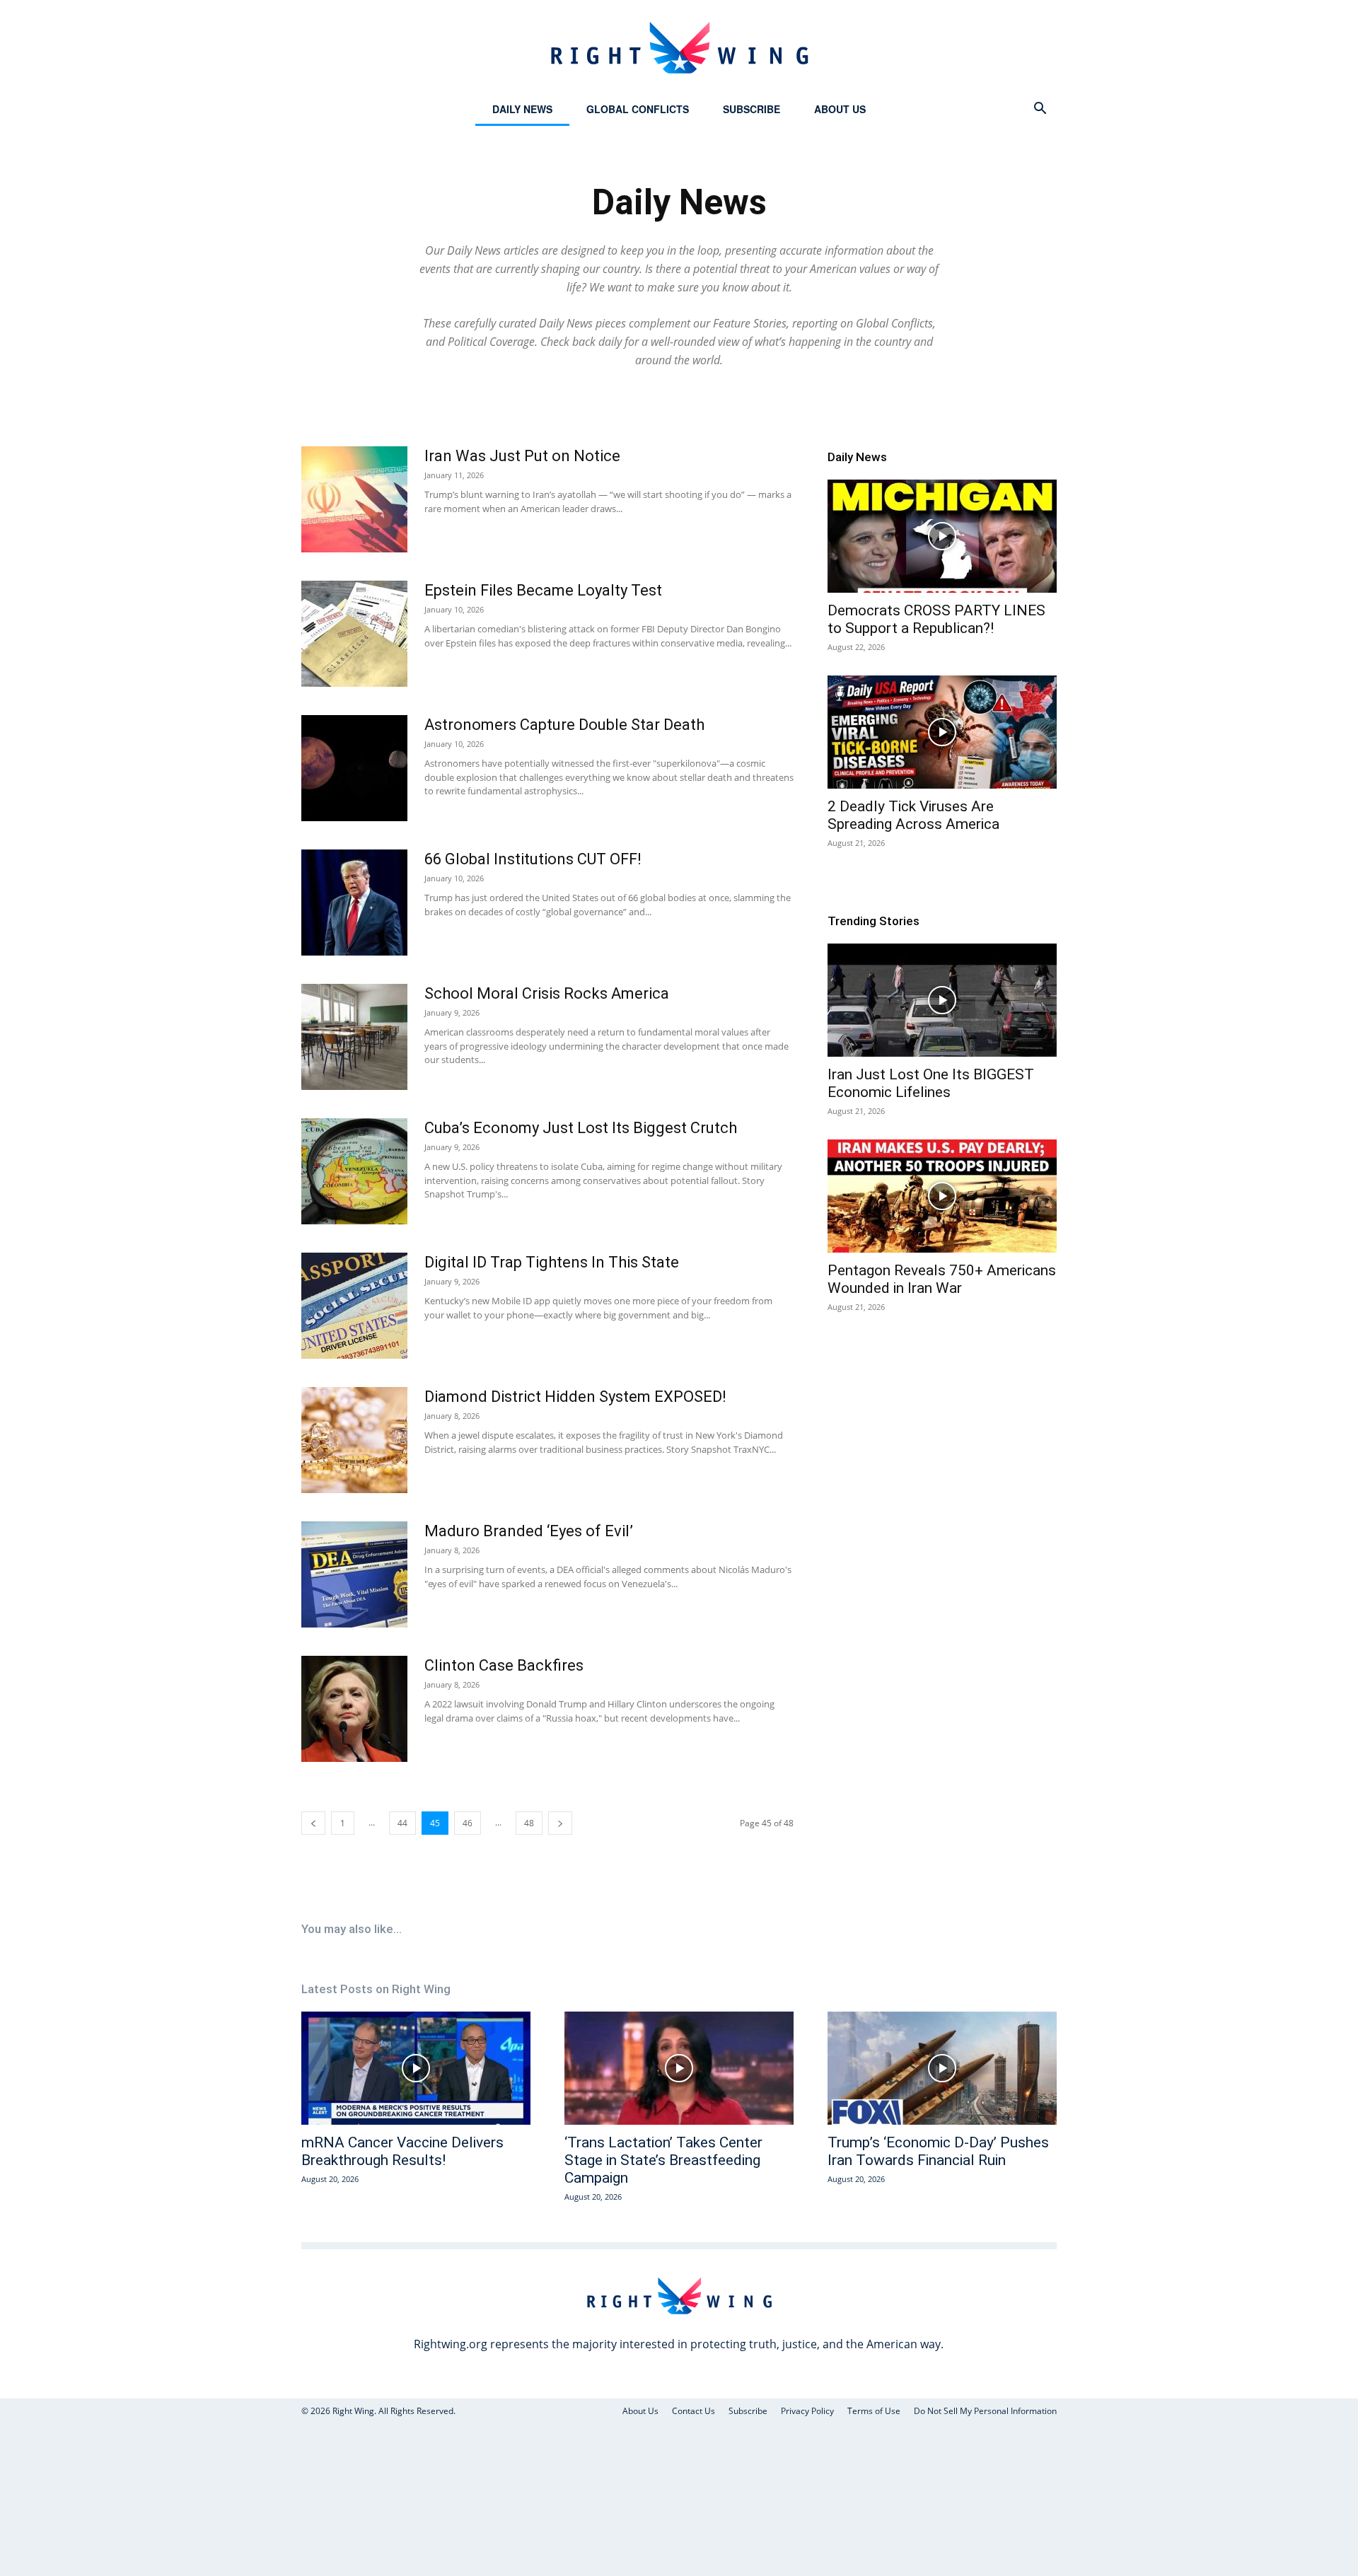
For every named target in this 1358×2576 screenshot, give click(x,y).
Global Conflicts (638, 109)
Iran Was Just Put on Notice (522, 456)
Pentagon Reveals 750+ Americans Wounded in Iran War (942, 1279)
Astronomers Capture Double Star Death (564, 725)
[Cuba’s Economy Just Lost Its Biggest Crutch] (354, 1171)
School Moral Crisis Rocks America (547, 993)
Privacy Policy (807, 2411)
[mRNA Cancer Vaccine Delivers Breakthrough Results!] (416, 2068)
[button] (1040, 110)
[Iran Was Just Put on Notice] (354, 499)
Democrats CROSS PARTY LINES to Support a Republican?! (936, 619)
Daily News (522, 109)
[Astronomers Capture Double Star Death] (354, 768)
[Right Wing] (679, 47)
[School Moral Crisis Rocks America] (354, 1037)
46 (468, 1823)
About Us (840, 109)
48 (529, 1823)
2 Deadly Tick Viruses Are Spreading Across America (913, 815)
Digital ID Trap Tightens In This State (552, 1262)
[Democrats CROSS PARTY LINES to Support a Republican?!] (942, 536)
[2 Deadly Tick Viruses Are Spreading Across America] (942, 732)
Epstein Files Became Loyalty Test (543, 590)
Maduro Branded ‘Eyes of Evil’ (529, 1531)
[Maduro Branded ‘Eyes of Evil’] (354, 1574)
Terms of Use (874, 2411)
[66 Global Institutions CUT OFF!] (354, 903)
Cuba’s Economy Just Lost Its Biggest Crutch (581, 1128)
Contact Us (693, 2411)
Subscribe (751, 109)
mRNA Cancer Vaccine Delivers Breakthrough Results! (402, 2151)
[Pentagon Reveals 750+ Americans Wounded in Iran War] (942, 1196)
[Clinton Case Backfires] (354, 1709)
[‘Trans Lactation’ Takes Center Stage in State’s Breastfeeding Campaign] (679, 2068)
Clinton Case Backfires (504, 1665)
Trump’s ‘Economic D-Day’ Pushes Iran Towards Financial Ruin (938, 2151)
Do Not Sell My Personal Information (985, 2411)
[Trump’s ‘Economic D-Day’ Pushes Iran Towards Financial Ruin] (942, 2068)
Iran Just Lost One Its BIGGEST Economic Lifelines (931, 1083)
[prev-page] (313, 1823)
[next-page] (560, 1823)
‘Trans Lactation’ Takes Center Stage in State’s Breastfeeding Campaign (663, 2160)
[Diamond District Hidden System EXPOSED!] (354, 1440)
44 (402, 1823)
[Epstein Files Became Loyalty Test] (354, 634)
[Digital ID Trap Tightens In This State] (354, 1306)
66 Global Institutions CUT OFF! (533, 859)
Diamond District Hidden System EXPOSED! (575, 1397)
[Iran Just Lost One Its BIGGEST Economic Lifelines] (942, 1000)
